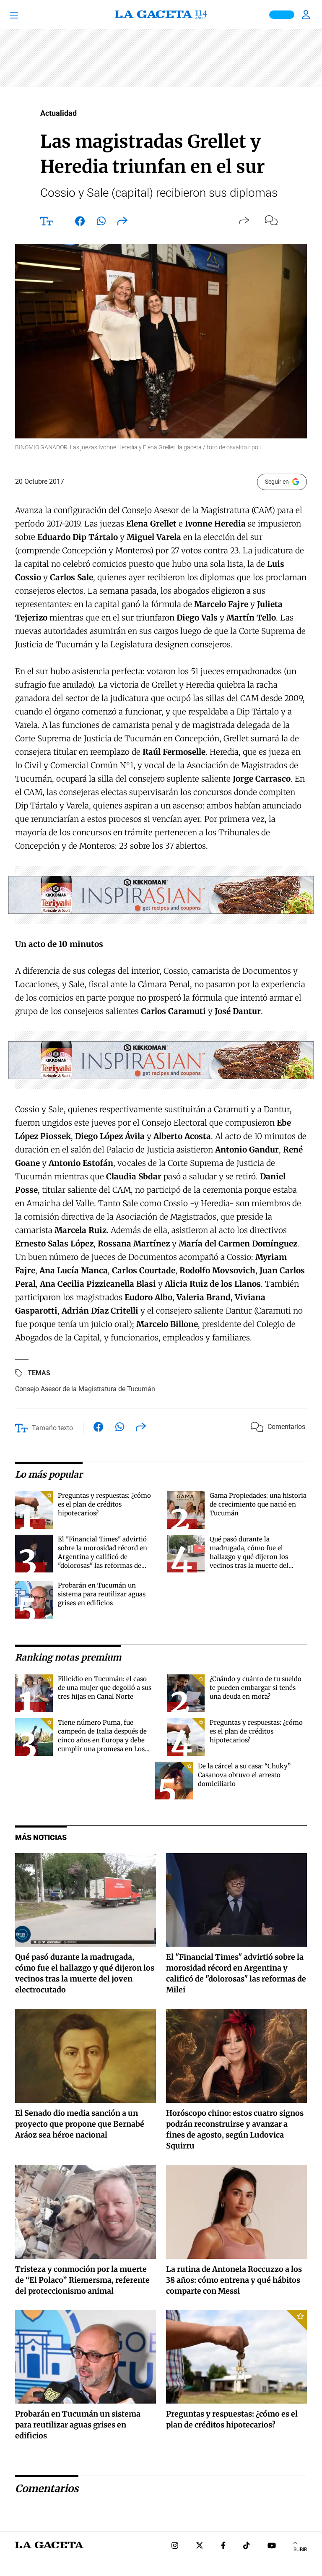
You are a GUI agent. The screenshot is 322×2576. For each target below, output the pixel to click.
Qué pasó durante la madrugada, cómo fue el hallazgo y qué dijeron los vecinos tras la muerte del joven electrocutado (249, 1557)
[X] (200, 2546)
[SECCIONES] (25, 15)
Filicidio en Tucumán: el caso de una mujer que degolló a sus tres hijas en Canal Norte (105, 1688)
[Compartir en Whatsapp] (101, 223)
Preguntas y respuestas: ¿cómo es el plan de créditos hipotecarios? (104, 1504)
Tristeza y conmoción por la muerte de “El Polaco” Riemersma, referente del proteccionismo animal (82, 2280)
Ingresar (307, 15)
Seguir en (277, 482)
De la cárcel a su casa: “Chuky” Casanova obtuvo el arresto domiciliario (244, 1775)
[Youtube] (272, 2546)
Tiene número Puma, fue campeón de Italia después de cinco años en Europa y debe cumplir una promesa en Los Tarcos (102, 1740)
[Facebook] (223, 2546)
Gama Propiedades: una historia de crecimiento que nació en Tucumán (258, 1504)
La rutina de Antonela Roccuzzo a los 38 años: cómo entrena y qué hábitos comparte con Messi (234, 2280)
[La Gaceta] (161, 15)
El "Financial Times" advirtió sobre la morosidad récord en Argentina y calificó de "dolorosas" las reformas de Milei (103, 1557)
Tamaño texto (52, 1428)
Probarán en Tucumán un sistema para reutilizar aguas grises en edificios (102, 1594)
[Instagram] (175, 2546)
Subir (300, 2550)
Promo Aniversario (282, 15)
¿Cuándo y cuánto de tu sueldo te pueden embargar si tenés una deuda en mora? (256, 1688)
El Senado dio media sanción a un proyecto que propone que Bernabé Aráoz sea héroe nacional (80, 2124)
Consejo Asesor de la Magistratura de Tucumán (85, 1389)
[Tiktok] (247, 2546)
